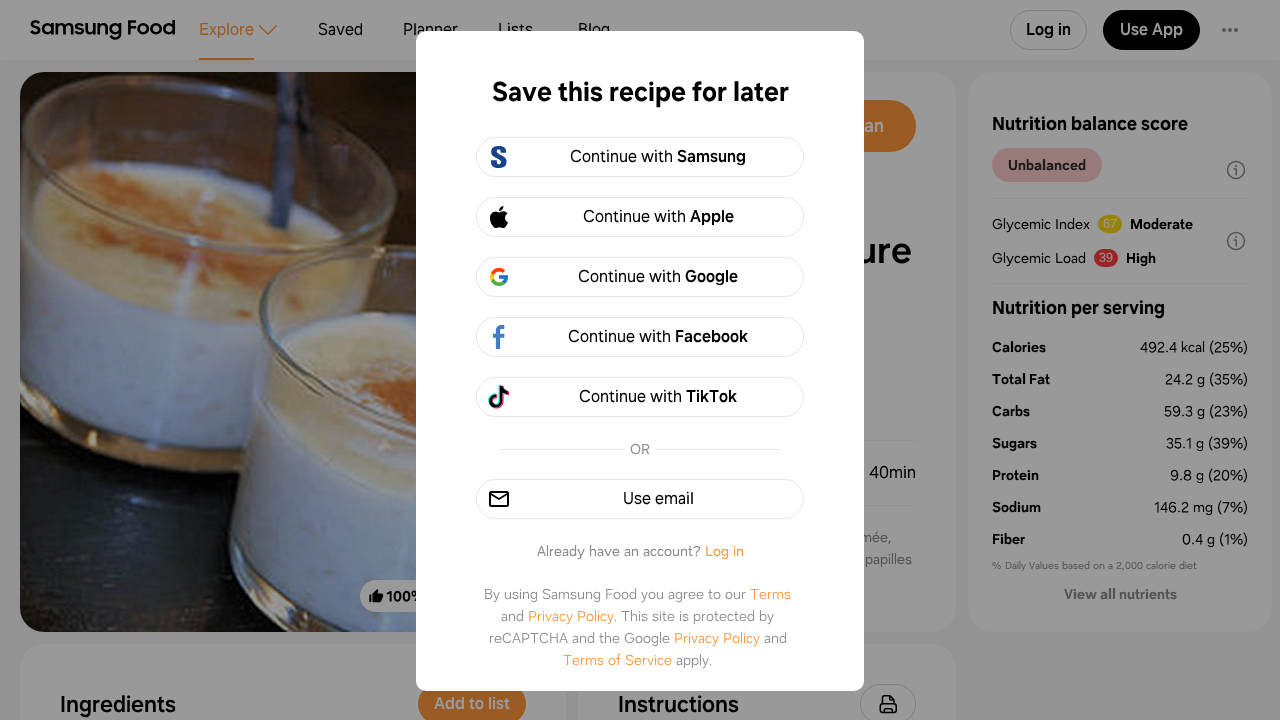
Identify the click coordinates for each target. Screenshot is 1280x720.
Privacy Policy (571, 616)
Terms (770, 594)
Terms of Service (617, 660)
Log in (724, 551)
